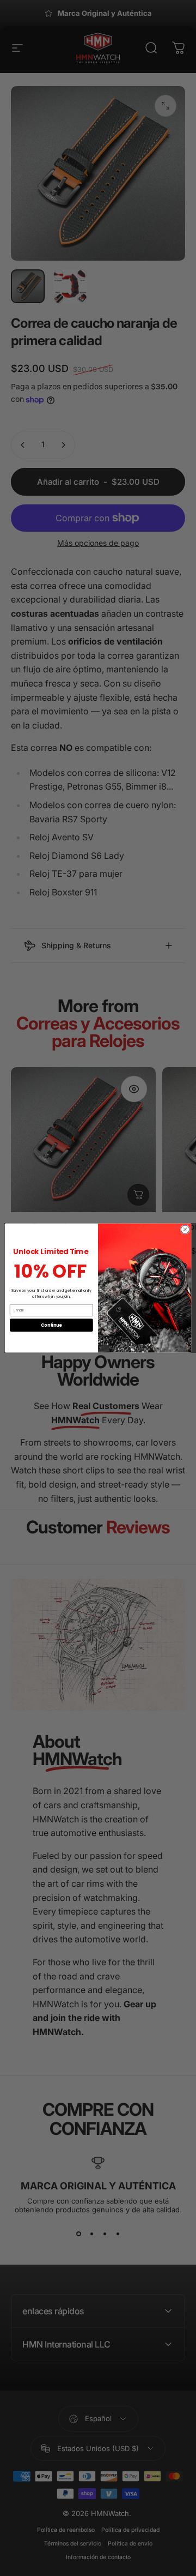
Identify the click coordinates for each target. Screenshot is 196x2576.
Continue (51, 1325)
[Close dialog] (185, 1229)
